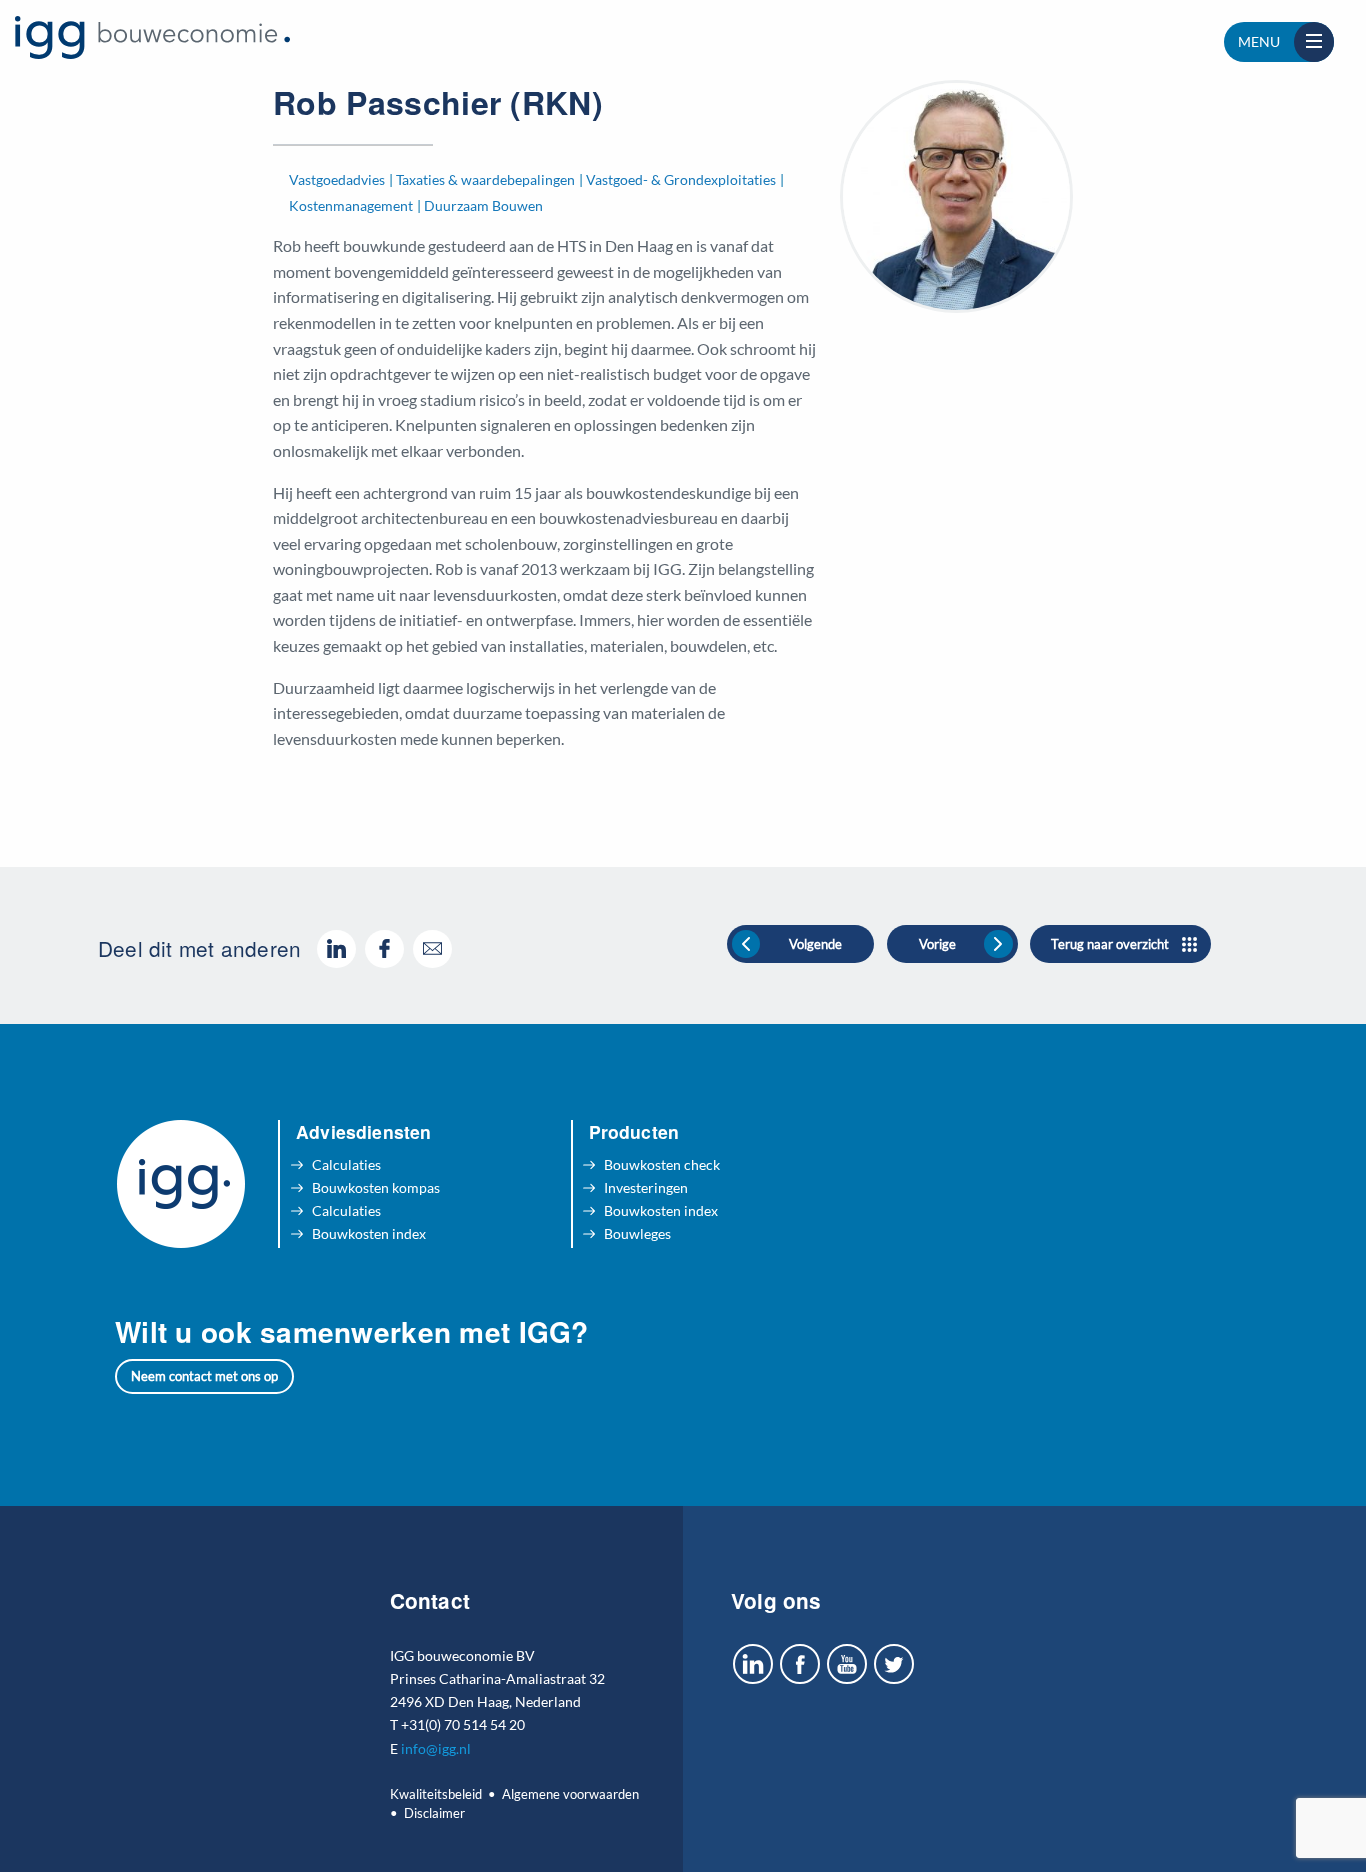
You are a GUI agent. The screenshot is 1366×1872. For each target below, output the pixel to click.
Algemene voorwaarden (570, 1794)
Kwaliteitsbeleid (436, 1794)
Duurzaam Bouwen (483, 205)
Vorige (937, 944)
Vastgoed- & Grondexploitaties (681, 179)
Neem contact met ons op (204, 1376)
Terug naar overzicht (1110, 944)
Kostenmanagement (351, 205)
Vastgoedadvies (337, 179)
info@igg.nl (436, 1748)
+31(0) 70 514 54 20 (463, 1724)
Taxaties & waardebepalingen (485, 179)
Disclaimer (434, 1813)
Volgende (815, 944)
